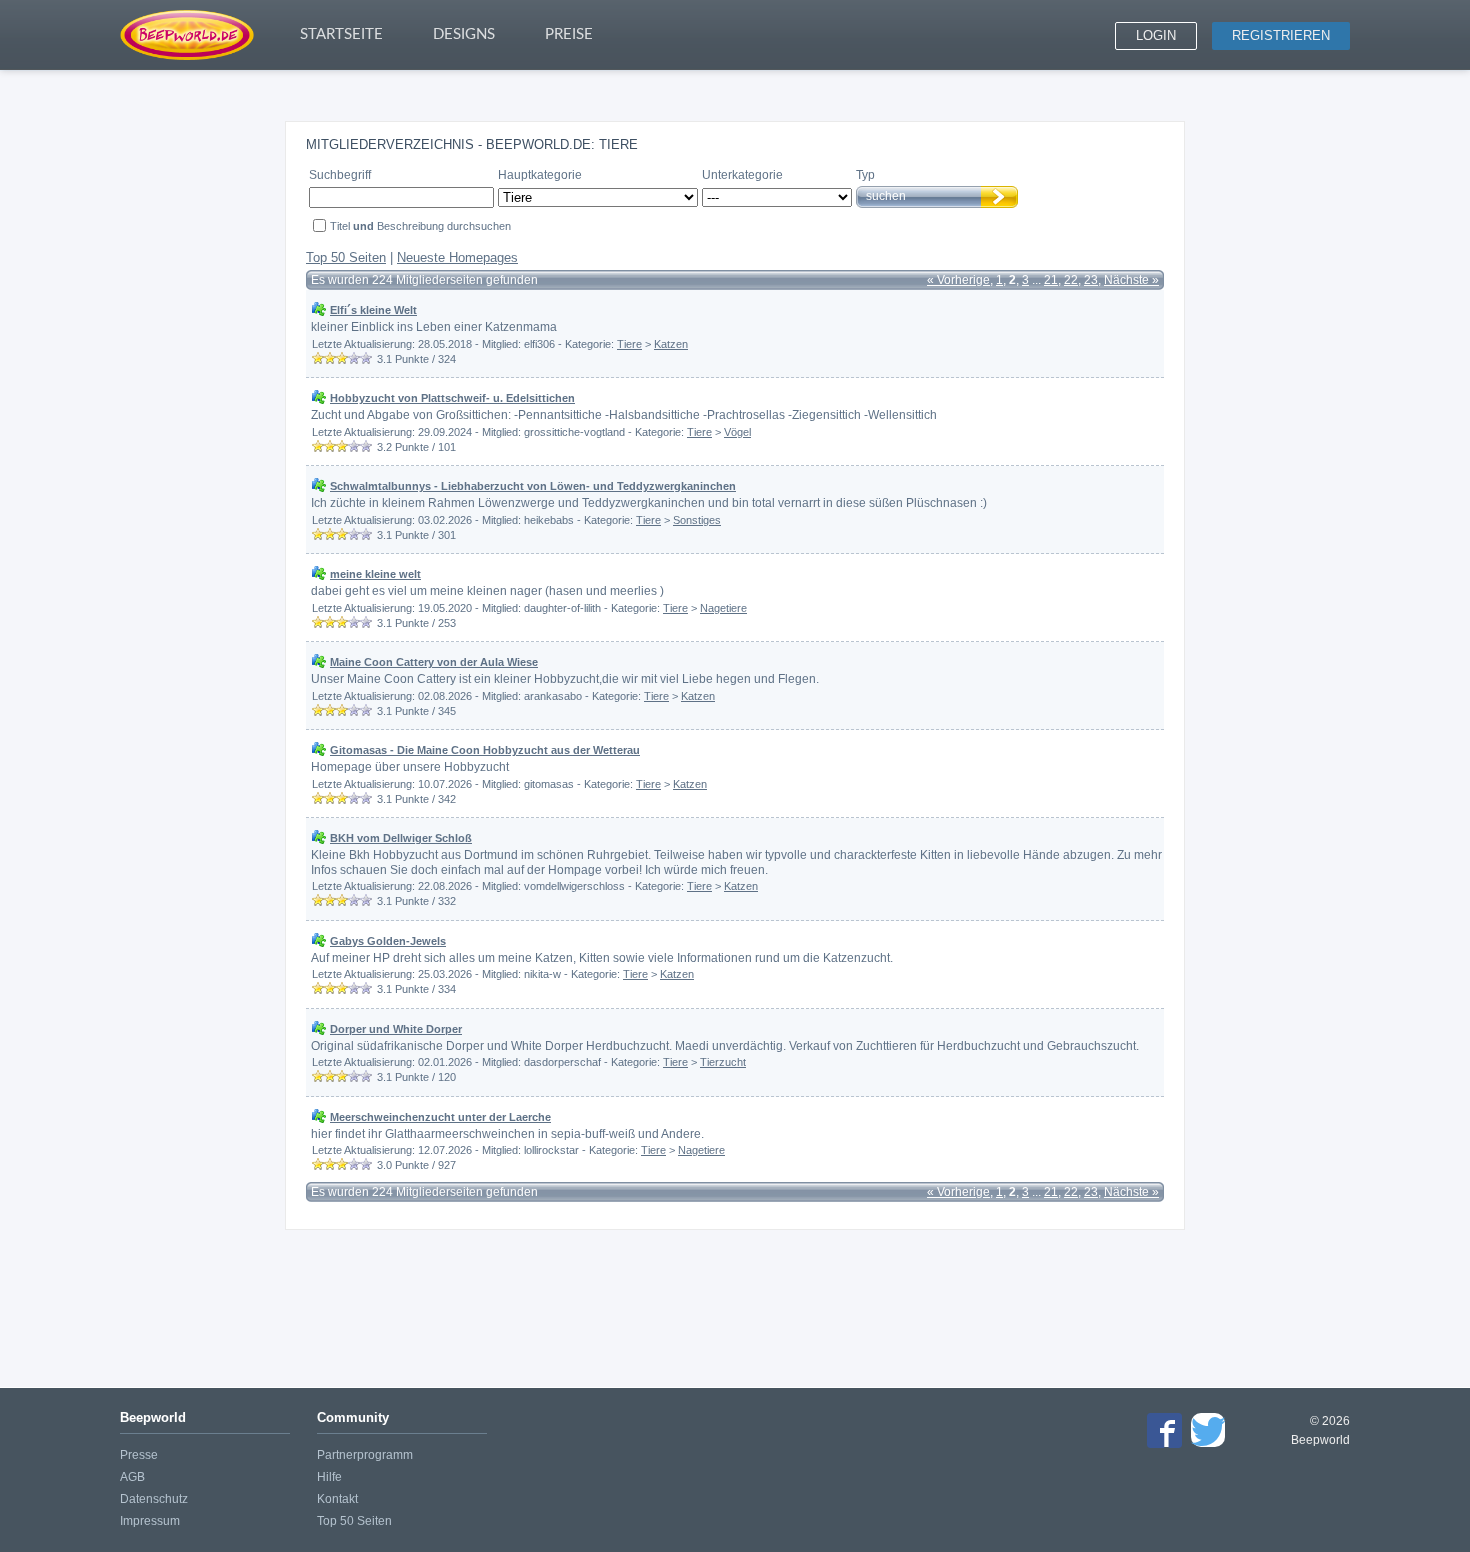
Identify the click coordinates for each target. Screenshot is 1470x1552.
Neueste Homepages (457, 257)
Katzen (671, 344)
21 (1051, 280)
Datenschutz (154, 1499)
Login (1156, 35)
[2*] (330, 358)
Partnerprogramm (365, 1455)
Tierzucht (723, 1062)
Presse (139, 1455)
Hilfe (329, 1477)
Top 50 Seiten (346, 257)
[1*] (318, 358)
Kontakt (337, 1499)
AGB (132, 1477)
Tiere (629, 344)
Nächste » (1131, 280)
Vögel (737, 432)
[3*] (342, 358)
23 (1091, 280)
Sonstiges (697, 520)
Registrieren (1281, 35)
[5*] (366, 358)
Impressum (150, 1521)
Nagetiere (723, 608)
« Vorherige (958, 280)
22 (1071, 280)
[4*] (354, 358)
